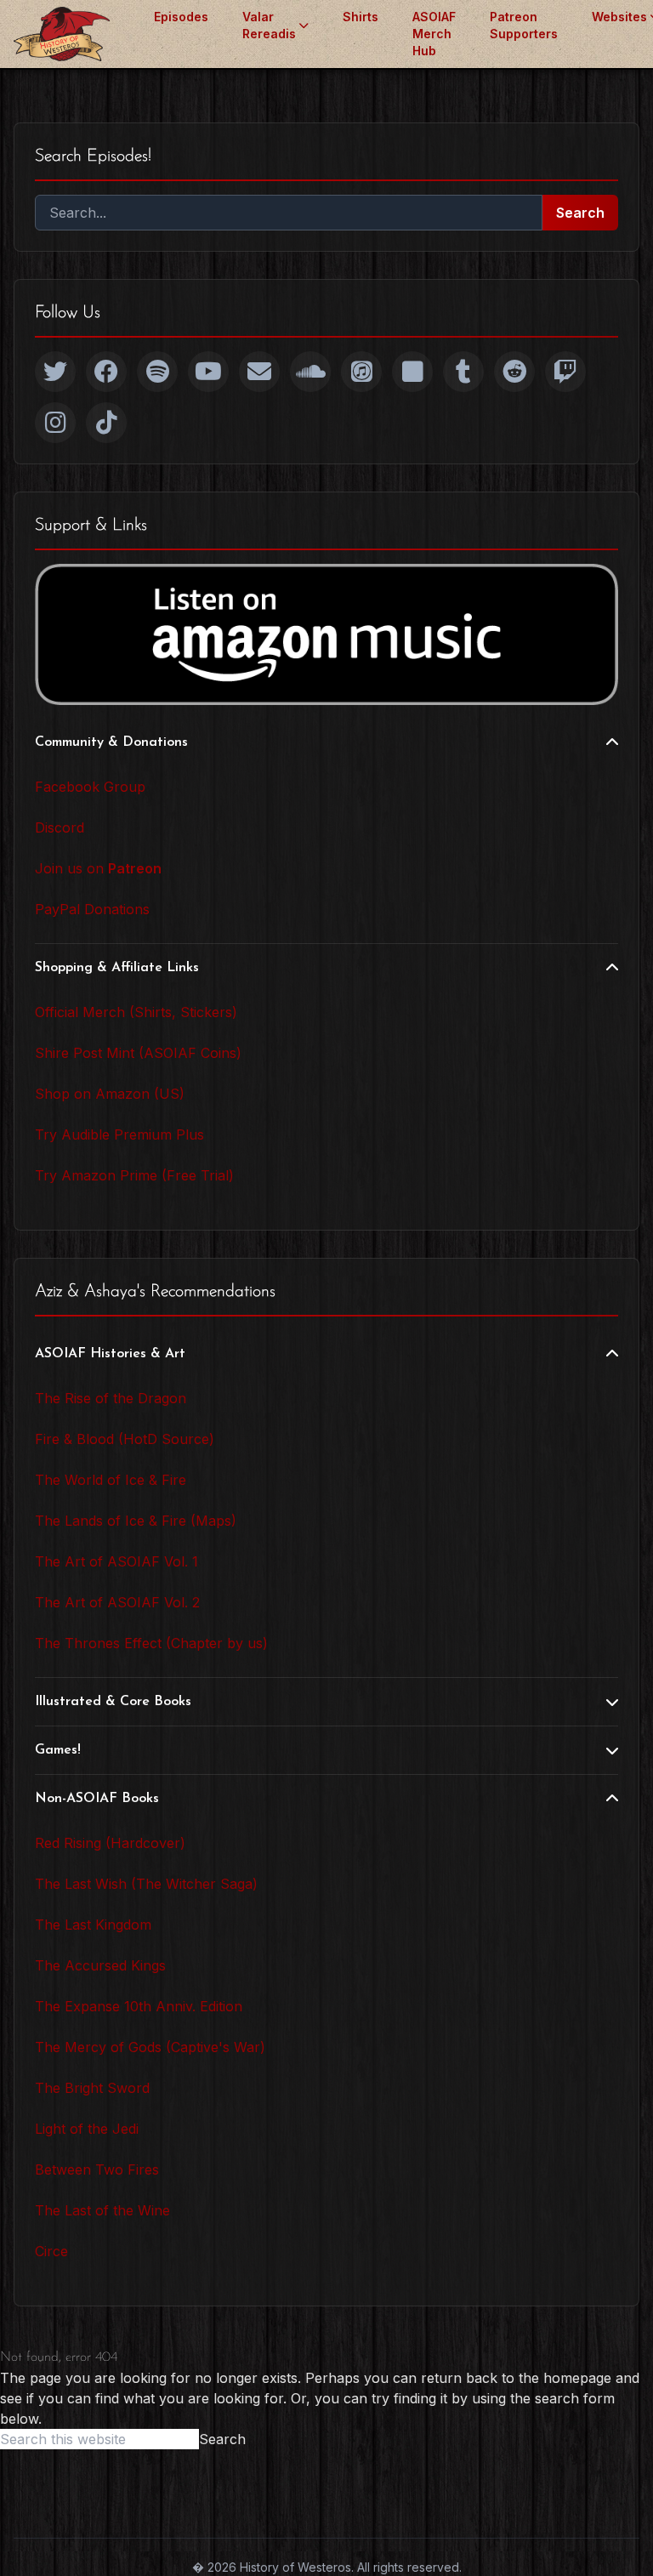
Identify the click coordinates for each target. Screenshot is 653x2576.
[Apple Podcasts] (361, 372)
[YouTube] (208, 372)
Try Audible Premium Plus (119, 1134)
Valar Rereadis (269, 25)
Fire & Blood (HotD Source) (125, 1439)
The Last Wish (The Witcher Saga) (146, 1884)
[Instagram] (55, 423)
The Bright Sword (92, 2088)
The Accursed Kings (100, 1965)
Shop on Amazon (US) (110, 1094)
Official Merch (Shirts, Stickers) (136, 1012)
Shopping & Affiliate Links (117, 968)
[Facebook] (106, 372)
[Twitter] (55, 372)
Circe (51, 2251)
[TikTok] (106, 423)
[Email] (259, 372)
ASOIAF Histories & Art (110, 1354)
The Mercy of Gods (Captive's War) (150, 2047)
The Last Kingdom (93, 1925)
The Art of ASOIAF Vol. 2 (117, 1602)
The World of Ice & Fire (111, 1480)
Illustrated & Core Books (113, 1702)
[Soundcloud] (310, 372)
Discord (60, 827)
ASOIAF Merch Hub (434, 34)
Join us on (98, 868)
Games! (58, 1750)
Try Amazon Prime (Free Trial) (134, 1175)
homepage (577, 2378)
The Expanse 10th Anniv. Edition (139, 2006)
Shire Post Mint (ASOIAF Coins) (138, 1053)
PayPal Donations (92, 909)
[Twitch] (565, 372)
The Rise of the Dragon (111, 1398)
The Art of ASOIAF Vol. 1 (116, 1561)
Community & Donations (111, 742)
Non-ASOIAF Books (97, 1799)
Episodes (181, 17)
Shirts (361, 17)
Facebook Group (90, 787)
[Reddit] (514, 372)
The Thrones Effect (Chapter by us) (151, 1643)
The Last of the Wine (102, 2210)
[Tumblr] (463, 372)
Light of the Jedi (87, 2129)
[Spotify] (157, 372)
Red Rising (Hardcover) (110, 1843)
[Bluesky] (412, 372)
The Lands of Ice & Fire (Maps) (136, 1521)
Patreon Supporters (524, 25)
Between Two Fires (97, 2169)
